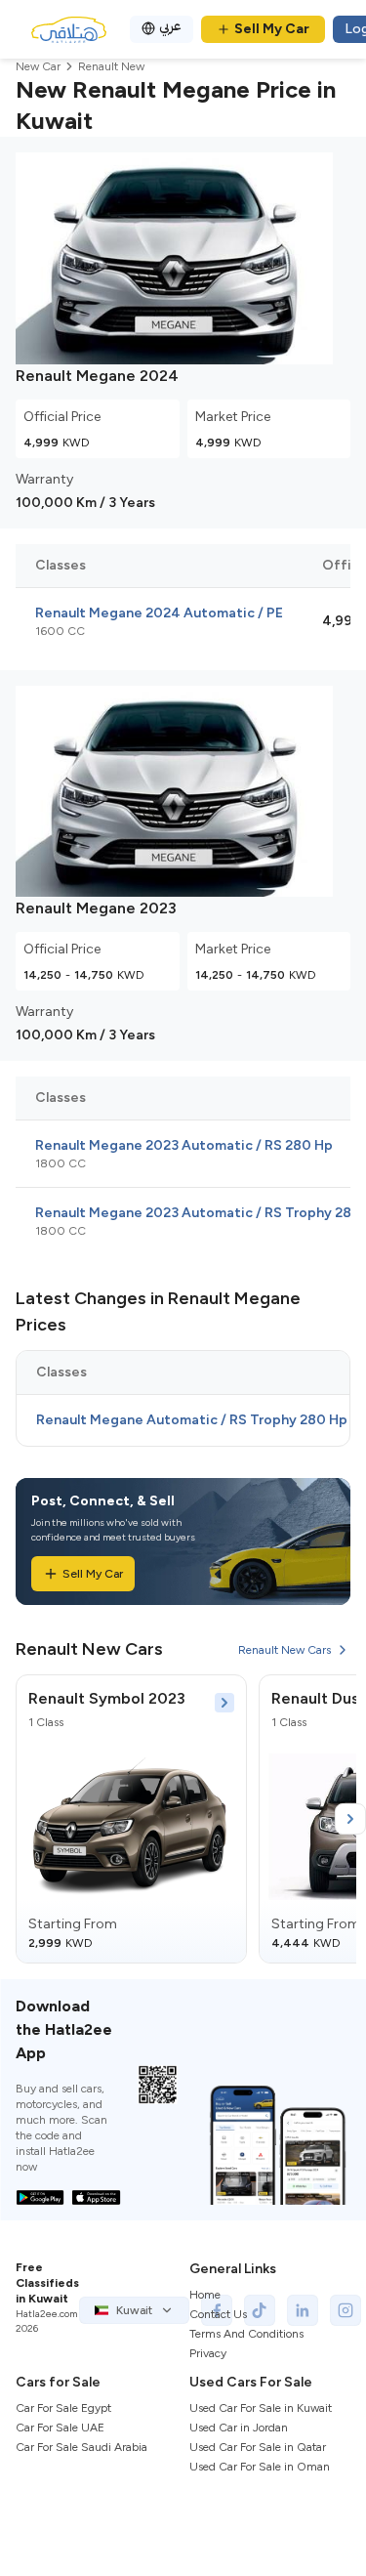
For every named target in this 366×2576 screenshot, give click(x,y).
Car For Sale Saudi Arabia (81, 2447)
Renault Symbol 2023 (107, 1698)
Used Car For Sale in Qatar (258, 2447)
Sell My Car (272, 29)
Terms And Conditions (246, 2334)
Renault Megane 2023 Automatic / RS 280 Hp (184, 1145)
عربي (170, 26)
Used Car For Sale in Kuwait (261, 2408)
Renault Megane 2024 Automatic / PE (159, 613)
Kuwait (134, 2310)
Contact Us (218, 2314)
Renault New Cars (285, 1650)
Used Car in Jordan (239, 2428)
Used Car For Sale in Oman (260, 2467)
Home (205, 2295)
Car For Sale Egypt (63, 2408)
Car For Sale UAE (60, 2428)
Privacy (208, 2353)
